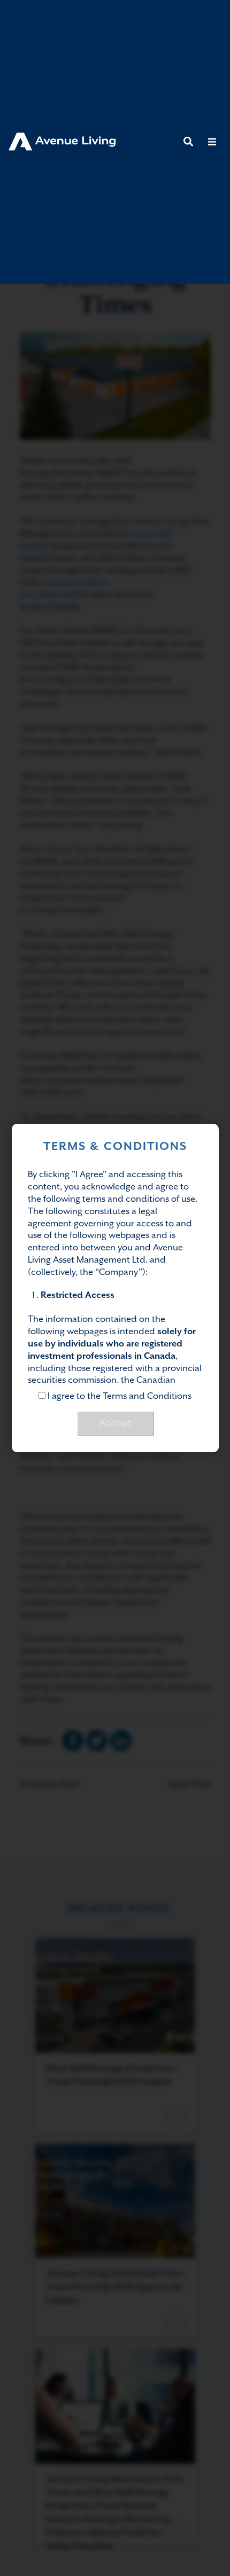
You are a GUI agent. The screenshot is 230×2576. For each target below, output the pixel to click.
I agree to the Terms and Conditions (118, 1396)
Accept (115, 1423)
